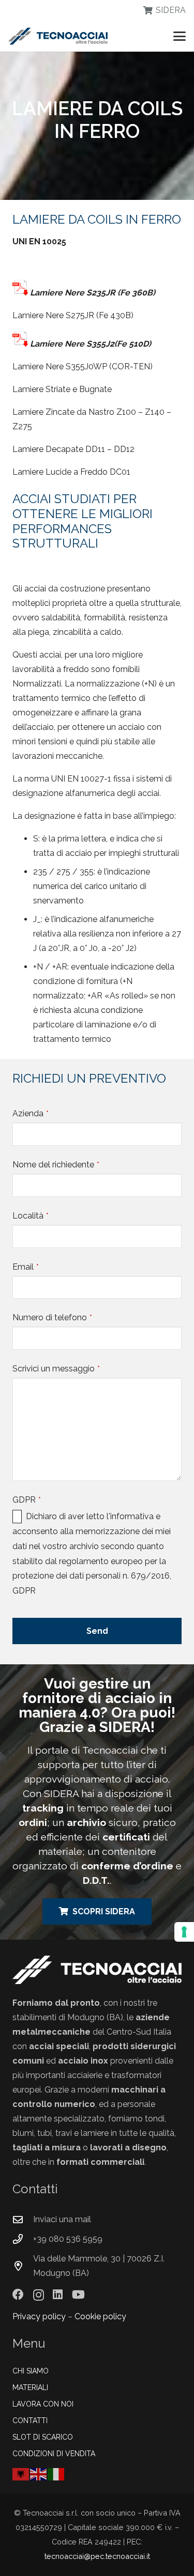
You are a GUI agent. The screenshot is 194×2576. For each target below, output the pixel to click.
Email (26, 1267)
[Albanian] (21, 2473)
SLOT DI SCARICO (43, 2437)
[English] (39, 2473)
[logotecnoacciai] (58, 36)
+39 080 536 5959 (68, 2239)
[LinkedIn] (58, 2294)
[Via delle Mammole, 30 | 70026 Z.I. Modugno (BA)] (23, 2266)
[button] (180, 36)
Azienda (31, 1113)
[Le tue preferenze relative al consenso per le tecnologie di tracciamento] (184, 1932)
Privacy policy (39, 2316)
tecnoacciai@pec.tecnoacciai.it (97, 2556)
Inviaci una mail (62, 2219)
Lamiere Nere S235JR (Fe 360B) (93, 293)
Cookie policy (100, 2316)
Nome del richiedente (56, 1165)
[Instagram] (39, 2295)
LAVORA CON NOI (43, 2404)
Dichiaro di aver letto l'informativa (90, 1516)
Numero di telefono (52, 1317)
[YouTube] (78, 2294)
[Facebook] (18, 2294)
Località (31, 1216)
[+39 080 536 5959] (23, 2239)
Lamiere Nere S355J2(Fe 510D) (91, 344)
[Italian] (56, 2473)
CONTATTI (30, 2421)
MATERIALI (30, 2387)
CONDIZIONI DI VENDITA (54, 2454)
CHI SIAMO (31, 2371)
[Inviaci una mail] (23, 2219)
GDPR (27, 1500)
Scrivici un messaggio (56, 1369)
